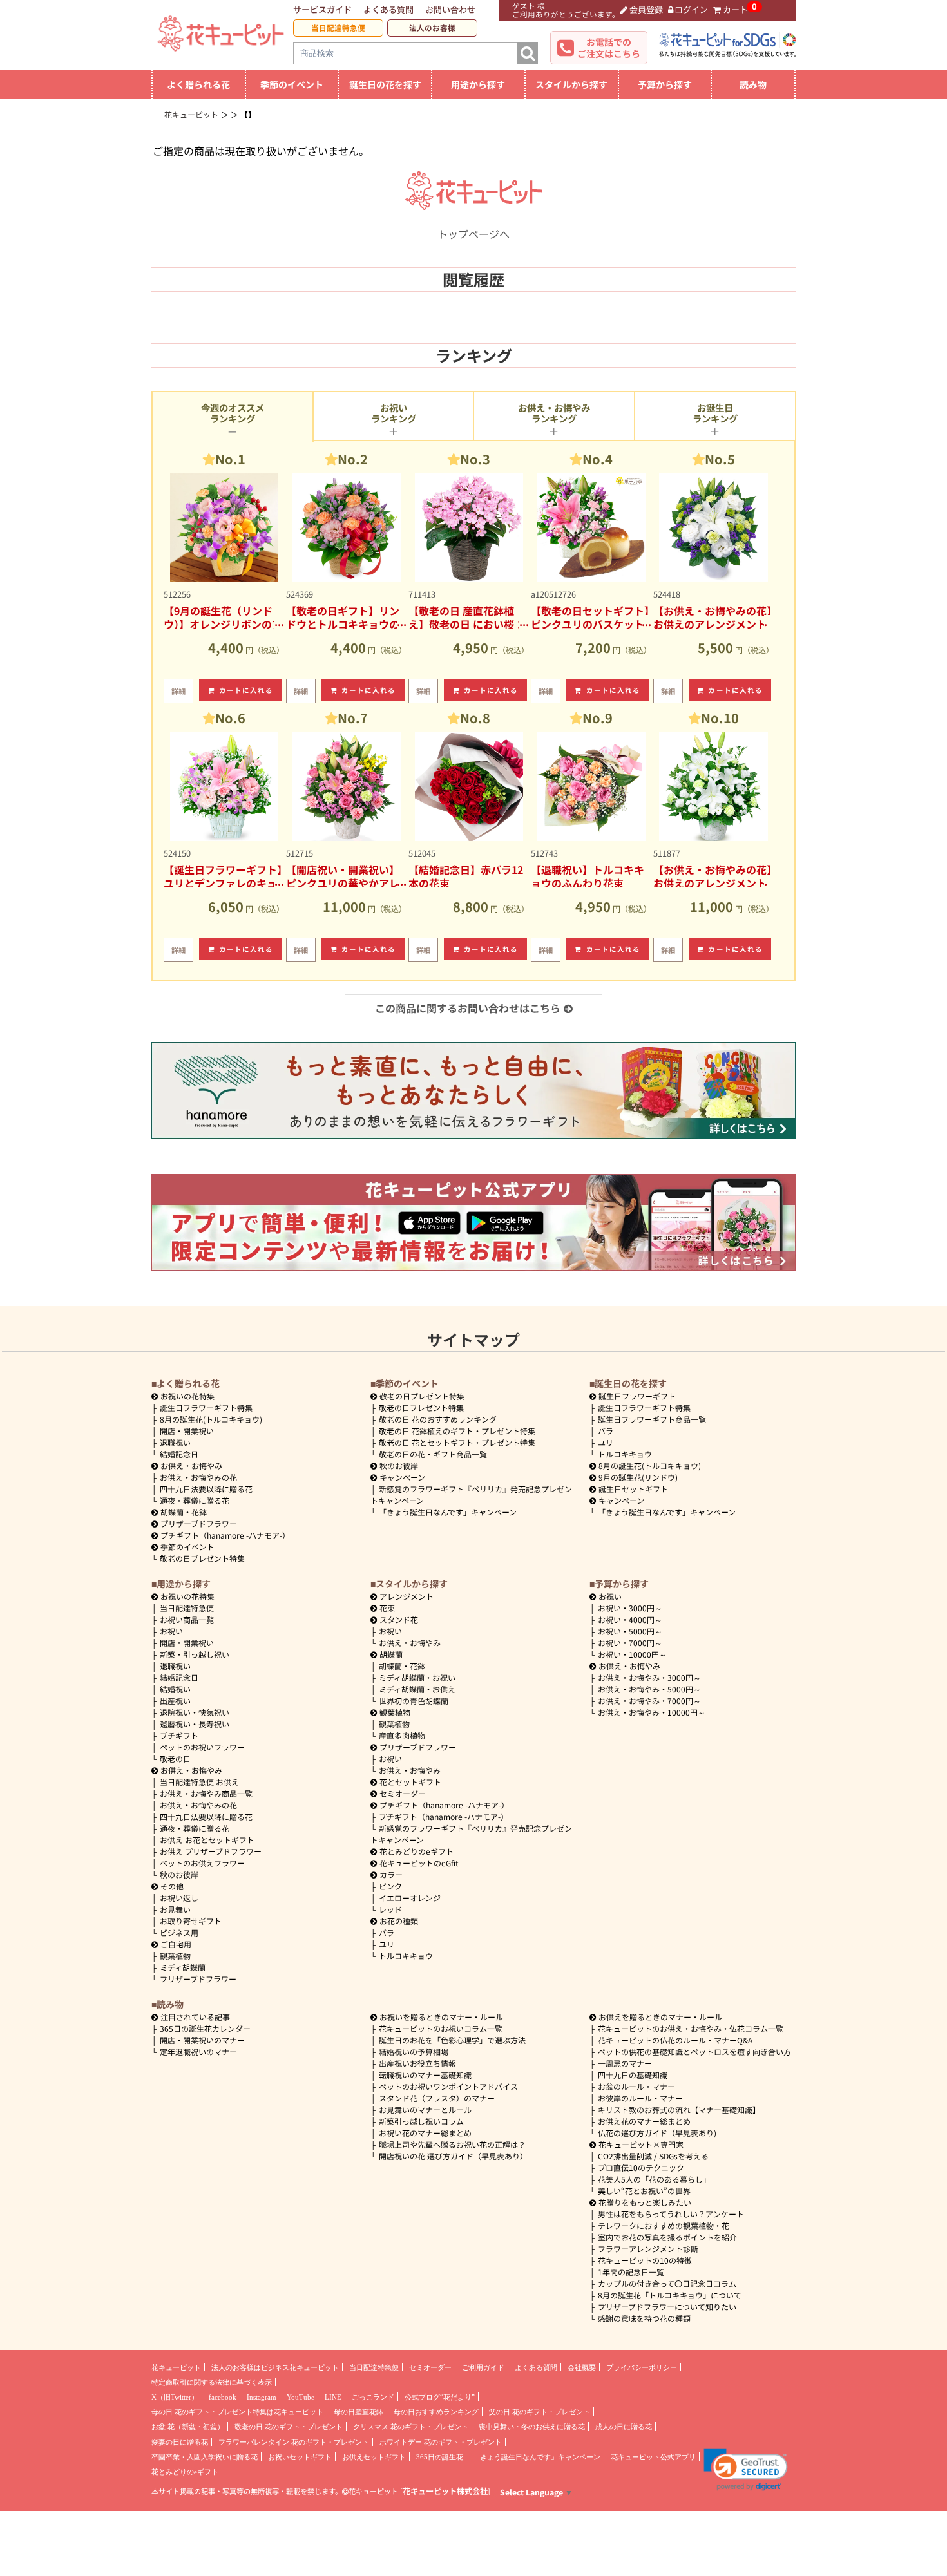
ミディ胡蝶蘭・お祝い (417, 1677)
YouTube (301, 2397)
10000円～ (632, 1654)
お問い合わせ (450, 9)
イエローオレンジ (410, 1898)
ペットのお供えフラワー (202, 1863)
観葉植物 (175, 1956)
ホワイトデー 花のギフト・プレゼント (441, 2442)
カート (735, 9)
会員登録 (646, 9)
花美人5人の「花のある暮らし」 (654, 2179)
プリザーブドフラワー (199, 1523)
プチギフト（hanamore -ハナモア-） (225, 1535)
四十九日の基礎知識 (633, 2075)
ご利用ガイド (483, 2367)
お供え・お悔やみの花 (198, 1477)
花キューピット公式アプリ (653, 2457)
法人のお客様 (432, 28)
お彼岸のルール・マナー (640, 2098)
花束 (387, 1608)
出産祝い (175, 1700)
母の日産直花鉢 (359, 2412)
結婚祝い (175, 1689)
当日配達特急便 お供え (199, 1782)
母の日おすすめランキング (436, 2412)
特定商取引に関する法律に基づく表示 (212, 2382)
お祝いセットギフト (300, 2457)
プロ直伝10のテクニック (641, 2167)
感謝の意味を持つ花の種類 (644, 2318)
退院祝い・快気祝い (195, 1712)
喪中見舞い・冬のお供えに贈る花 (532, 2427)
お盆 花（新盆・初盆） (188, 2427)
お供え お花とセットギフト (207, 1840)
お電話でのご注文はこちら (609, 48)
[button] (746, 2470)
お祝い (171, 1631)
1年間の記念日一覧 (631, 2272)
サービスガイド (322, 9)
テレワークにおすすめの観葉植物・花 (664, 2225)
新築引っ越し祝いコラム (421, 2121)
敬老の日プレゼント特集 (202, 1558)
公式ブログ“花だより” (440, 2397)
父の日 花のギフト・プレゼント (540, 2412)
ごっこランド (373, 2397)
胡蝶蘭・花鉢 (184, 1512)
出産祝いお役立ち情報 (417, 2063)
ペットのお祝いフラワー (202, 1747)
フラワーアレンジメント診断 (648, 2249)
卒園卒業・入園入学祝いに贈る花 (205, 2457)
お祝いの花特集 (187, 1396)
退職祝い (175, 1442)
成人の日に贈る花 (624, 2427)
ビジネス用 (179, 1932)
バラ (606, 1431)
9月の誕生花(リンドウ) (638, 1477)
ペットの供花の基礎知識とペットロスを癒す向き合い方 (694, 2051)
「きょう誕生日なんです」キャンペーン (448, 1512)
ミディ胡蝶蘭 (183, 1967)
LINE (333, 2397)
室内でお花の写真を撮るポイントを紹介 (667, 2237)
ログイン (691, 9)
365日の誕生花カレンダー (205, 2028)
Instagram (262, 2397)
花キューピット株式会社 (445, 2491)
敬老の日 (175, 1758)
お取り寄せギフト (191, 1921)
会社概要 (582, 2367)
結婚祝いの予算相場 (414, 2051)
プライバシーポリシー (642, 2367)
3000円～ (630, 1608)
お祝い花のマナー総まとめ (425, 2133)
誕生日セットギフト (633, 1489)
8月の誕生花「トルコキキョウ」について (670, 2295)
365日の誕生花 (440, 2457)
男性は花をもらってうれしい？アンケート (671, 2214)
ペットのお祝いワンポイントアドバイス (448, 2086)
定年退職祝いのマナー (198, 2051)
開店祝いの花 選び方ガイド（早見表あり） (453, 2156)
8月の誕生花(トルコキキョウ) (211, 1419)
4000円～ (630, 1619)
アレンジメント (407, 1596)
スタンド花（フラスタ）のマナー (437, 2098)
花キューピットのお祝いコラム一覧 (441, 2028)
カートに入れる (246, 690)
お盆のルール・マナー (636, 2086)
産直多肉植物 (402, 1735)
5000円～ (630, 1631)
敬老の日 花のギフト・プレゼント (289, 2427)
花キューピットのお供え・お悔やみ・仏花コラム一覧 (691, 2028)
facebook (223, 2397)
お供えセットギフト (374, 2457)
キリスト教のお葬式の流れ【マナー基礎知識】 (679, 2109)
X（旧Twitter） (175, 2397)
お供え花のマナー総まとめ (644, 2121)
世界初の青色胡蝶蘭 (414, 1700)
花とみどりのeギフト (416, 1851)
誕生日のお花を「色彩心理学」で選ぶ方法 (452, 2040)
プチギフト (179, 1735)
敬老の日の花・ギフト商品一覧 (433, 1454)
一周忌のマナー (625, 2063)
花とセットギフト (410, 1782)
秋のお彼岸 (399, 1465)
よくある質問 (388, 9)
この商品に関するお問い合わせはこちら (468, 1008)
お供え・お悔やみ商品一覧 (206, 1793)
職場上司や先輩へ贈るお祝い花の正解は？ (452, 2144)
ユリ (606, 1442)
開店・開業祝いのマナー (202, 2040)
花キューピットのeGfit (419, 1863)
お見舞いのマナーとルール (425, 2109)
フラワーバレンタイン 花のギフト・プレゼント (294, 2442)
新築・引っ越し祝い (195, 1654)
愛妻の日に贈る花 (180, 2442)
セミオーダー (403, 1793)
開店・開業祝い (187, 1431)
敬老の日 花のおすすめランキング (438, 1419)
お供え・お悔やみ (191, 1465)
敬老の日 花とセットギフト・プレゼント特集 (457, 1442)
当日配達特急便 (338, 28)
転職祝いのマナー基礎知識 (425, 2075)
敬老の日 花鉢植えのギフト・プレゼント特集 (457, 1431)
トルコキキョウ (625, 1454)
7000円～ (630, 1643)
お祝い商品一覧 (187, 1619)
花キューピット (176, 2367)
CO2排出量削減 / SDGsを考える (653, 2156)
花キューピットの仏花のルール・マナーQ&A (675, 2040)
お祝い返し (179, 1898)
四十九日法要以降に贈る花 (206, 1489)
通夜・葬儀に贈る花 (195, 1500)
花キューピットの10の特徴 (645, 2260)
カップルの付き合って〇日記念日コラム (667, 2283)
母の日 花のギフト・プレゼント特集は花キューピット (237, 2412)
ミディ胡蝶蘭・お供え (417, 1689)
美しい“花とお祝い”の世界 (644, 2191)
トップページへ (473, 234)
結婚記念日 (179, 1454)
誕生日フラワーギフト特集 (206, 1407)
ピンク (390, 1886)
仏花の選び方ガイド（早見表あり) (657, 2133)
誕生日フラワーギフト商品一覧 (652, 1419)
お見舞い (175, 1909)
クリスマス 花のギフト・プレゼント (411, 2427)
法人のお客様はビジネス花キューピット (275, 2367)
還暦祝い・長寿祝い (195, 1724)
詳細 (178, 691)
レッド (390, 1909)
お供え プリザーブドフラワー (211, 1851)
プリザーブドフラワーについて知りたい (667, 2306)
